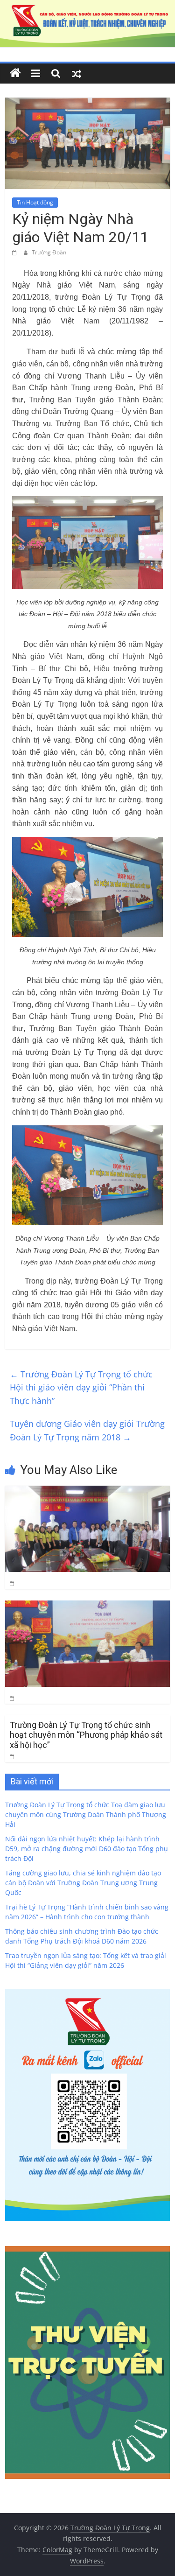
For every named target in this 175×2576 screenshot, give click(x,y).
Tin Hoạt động (35, 202)
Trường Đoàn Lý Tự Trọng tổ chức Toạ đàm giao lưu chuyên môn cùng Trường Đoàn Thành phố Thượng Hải (86, 1814)
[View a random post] (77, 73)
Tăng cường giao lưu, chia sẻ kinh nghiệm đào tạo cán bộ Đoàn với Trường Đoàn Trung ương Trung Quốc (83, 1883)
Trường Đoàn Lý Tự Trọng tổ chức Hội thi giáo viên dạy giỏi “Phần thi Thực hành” (81, 1388)
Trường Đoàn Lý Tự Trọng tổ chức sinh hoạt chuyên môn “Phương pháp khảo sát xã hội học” (86, 1735)
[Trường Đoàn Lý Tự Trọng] (15, 73)
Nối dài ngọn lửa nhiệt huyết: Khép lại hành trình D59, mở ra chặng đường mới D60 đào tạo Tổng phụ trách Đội (87, 1849)
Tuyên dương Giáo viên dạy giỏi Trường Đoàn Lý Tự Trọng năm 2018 (87, 1430)
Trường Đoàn (49, 252)
